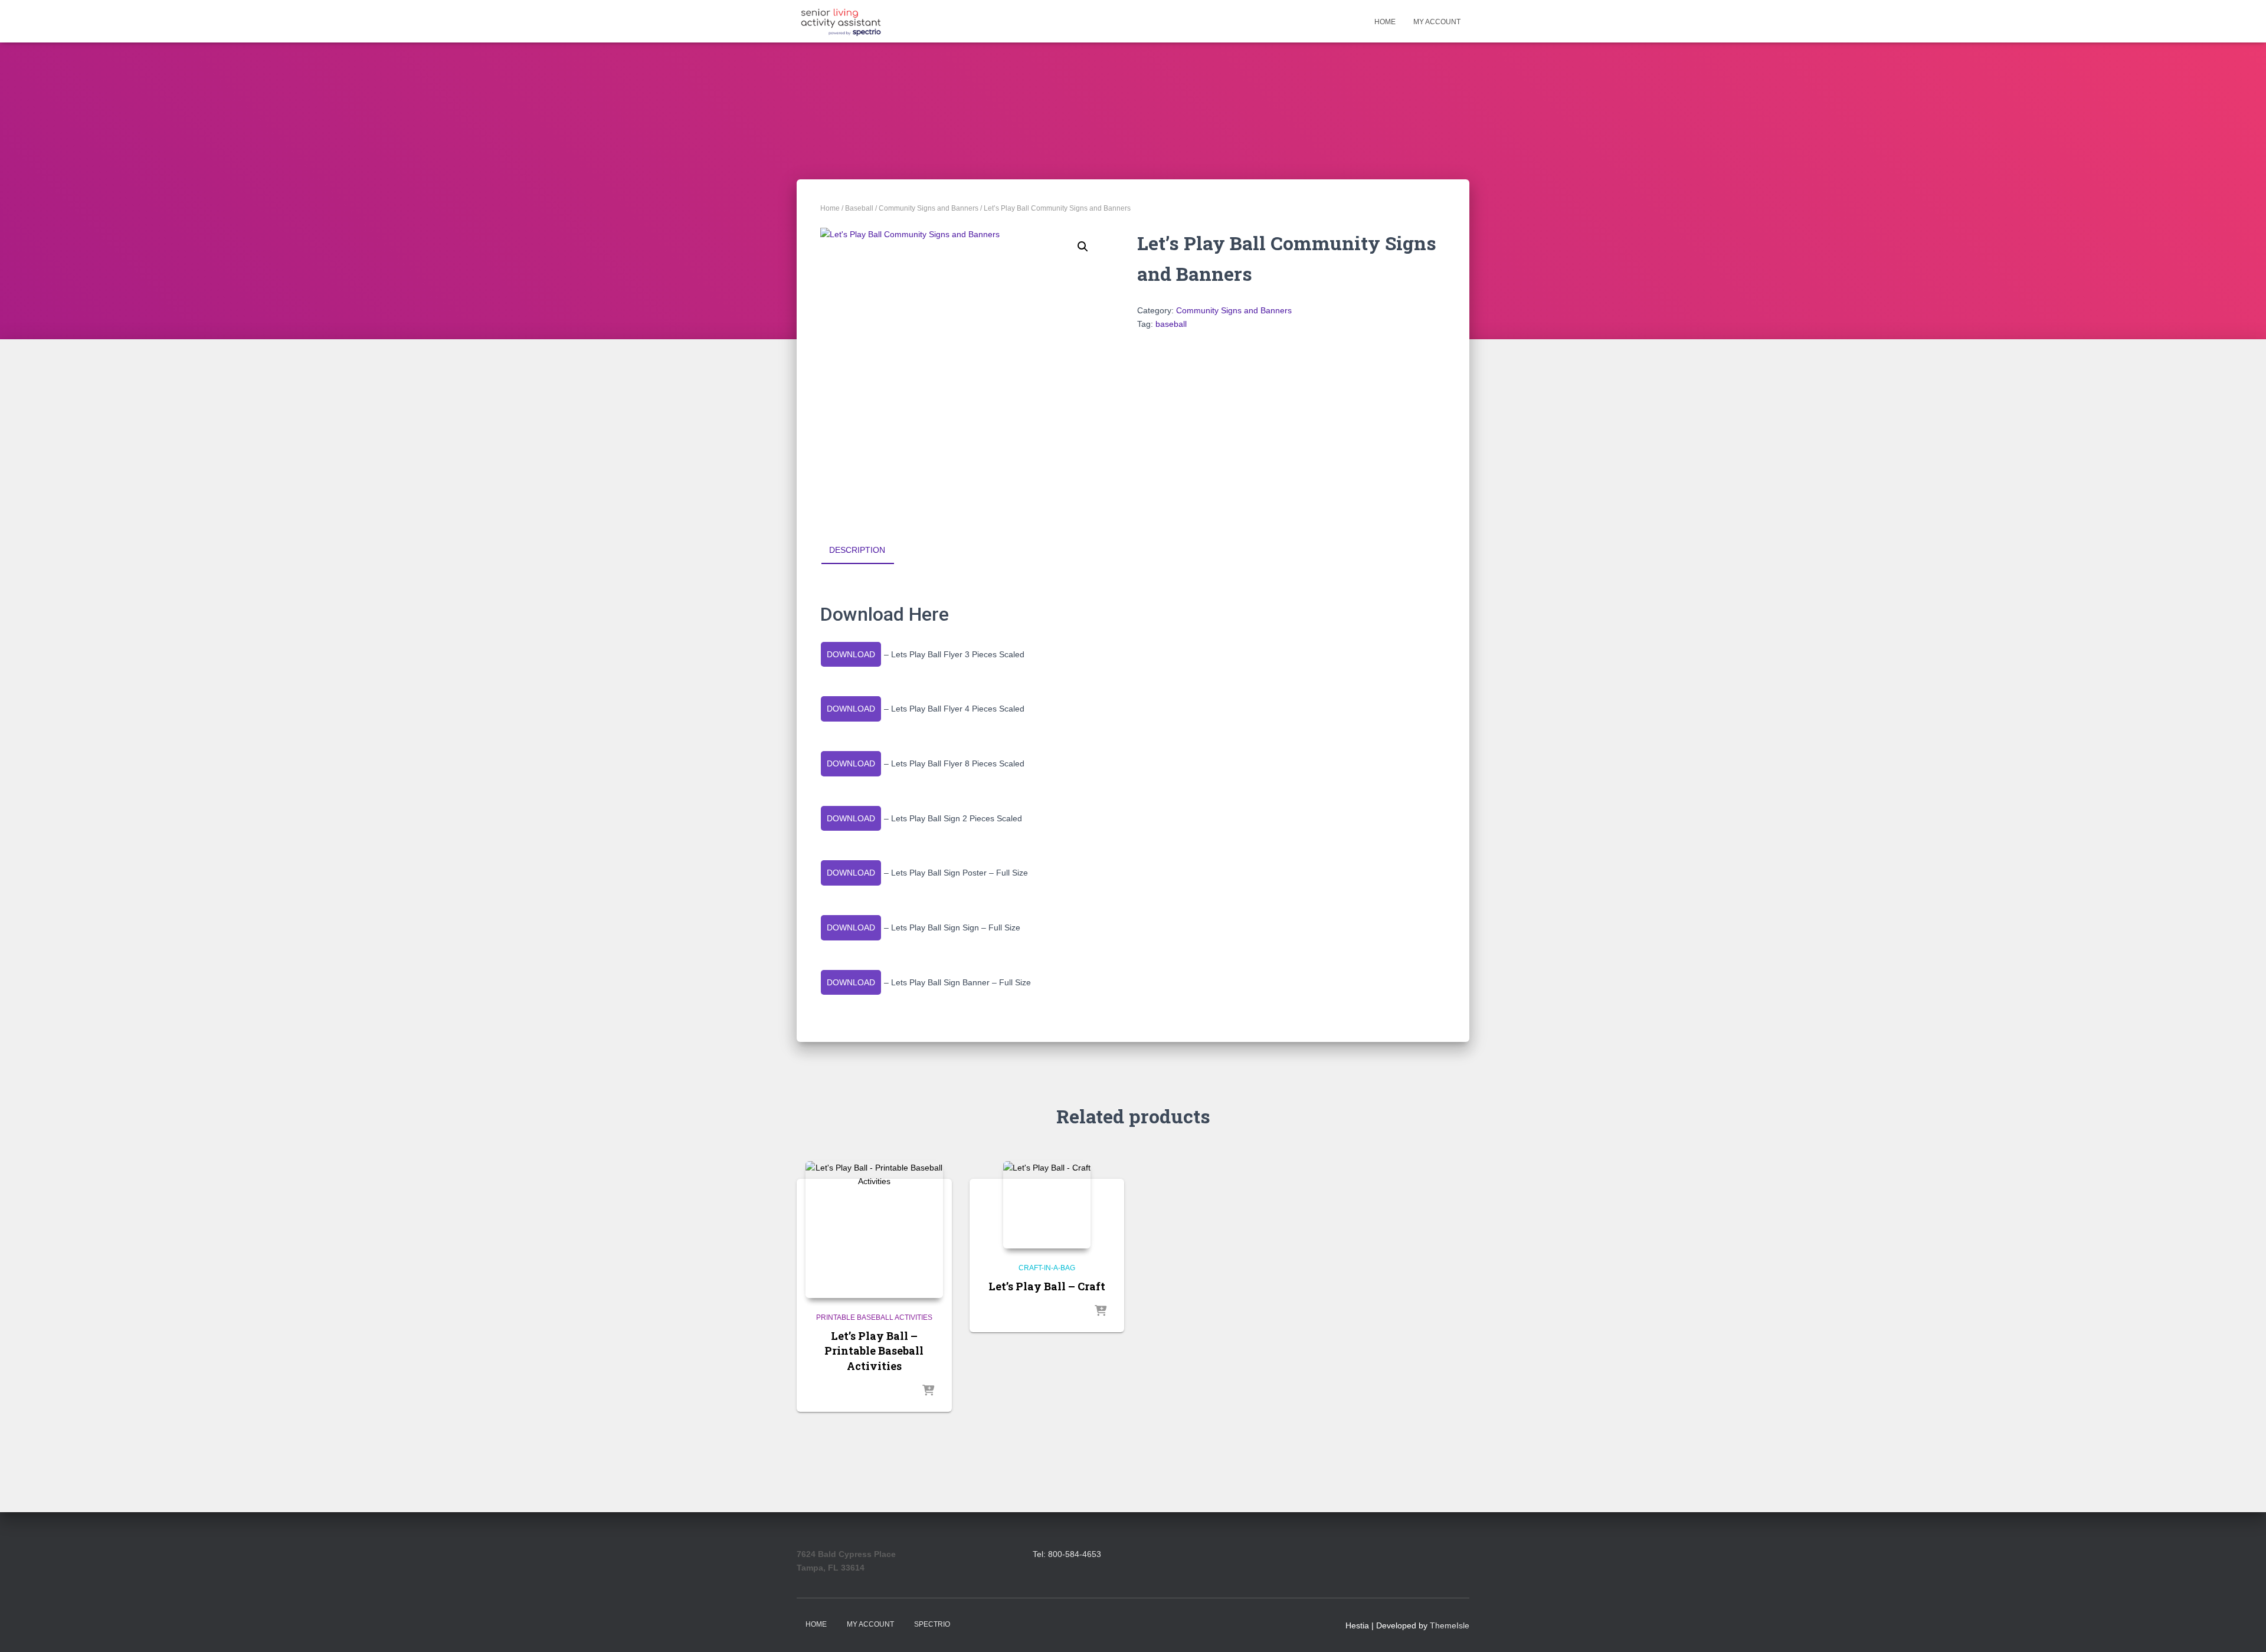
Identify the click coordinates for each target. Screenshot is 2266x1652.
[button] (1083, 247)
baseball (1171, 324)
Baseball (859, 208)
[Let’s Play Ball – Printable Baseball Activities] (874, 1230)
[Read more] (928, 1391)
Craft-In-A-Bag (1047, 1268)
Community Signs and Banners (929, 208)
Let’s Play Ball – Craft (1047, 1286)
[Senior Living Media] (841, 21)
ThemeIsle (1450, 1625)
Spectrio (932, 1624)
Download (851, 654)
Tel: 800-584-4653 (1067, 1554)
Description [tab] (857, 550)
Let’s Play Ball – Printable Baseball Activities (874, 1351)
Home (1385, 22)
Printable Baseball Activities (874, 1317)
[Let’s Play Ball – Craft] (1047, 1205)
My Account (1437, 22)
